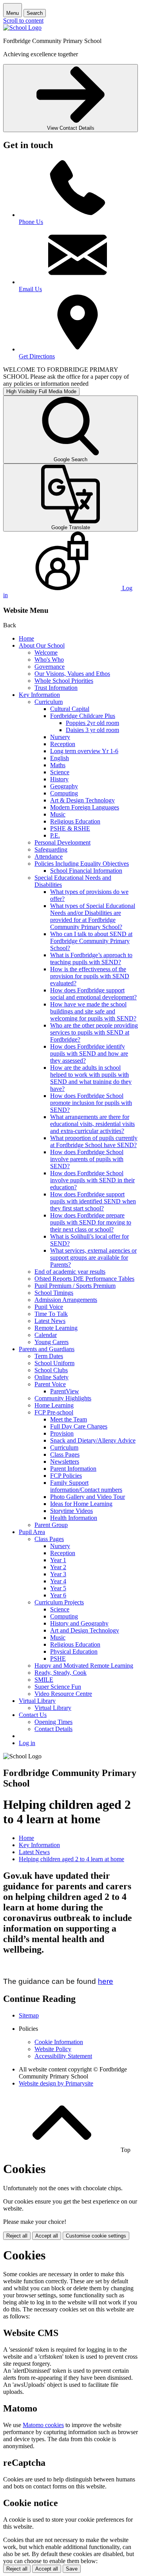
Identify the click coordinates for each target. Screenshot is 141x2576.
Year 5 (58, 1588)
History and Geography (79, 1623)
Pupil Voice (49, 1307)
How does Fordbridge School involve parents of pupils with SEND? (87, 1159)
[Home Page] (22, 28)
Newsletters (65, 1462)
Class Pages (65, 1454)
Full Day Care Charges (79, 1426)
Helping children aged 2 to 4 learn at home (71, 1859)
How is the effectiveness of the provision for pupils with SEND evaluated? (90, 976)
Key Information (39, 695)
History (59, 779)
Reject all (17, 2236)
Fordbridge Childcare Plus (83, 716)
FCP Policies (66, 1476)
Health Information (74, 1518)
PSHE (58, 1659)
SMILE (44, 1680)
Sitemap (29, 2015)
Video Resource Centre (63, 1694)
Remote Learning (56, 1328)
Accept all (47, 2236)
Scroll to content (23, 21)
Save (72, 2569)
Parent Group (51, 1525)
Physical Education (74, 1651)
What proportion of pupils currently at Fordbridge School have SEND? (94, 1141)
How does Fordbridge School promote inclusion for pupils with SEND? (91, 1103)
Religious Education (75, 821)
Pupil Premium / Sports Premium (75, 1286)
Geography (64, 786)
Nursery (60, 737)
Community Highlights (63, 1398)
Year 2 (58, 1567)
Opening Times (53, 1722)
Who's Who (49, 660)
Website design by (56, 2083)
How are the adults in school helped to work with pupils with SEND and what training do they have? (91, 1078)
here (106, 1981)
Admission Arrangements (66, 1300)
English (60, 758)
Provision (62, 1433)
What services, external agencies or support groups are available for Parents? (93, 1258)
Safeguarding (51, 849)
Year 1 (58, 1560)
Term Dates (49, 1356)
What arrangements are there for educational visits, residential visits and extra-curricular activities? (92, 1124)
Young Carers (52, 1342)
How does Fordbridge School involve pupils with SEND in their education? (92, 1180)
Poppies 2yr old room (92, 723)
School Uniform (54, 1363)
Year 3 (58, 1574)
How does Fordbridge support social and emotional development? (93, 994)
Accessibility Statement (63, 2056)
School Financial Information (86, 871)
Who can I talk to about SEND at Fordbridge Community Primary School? (91, 941)
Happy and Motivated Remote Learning (84, 1666)
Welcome (46, 653)
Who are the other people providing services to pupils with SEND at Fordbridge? (94, 1032)
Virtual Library (37, 1701)
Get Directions (37, 356)
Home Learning (54, 1405)
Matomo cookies (43, 2425)
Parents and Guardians (47, 1349)
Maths (58, 765)
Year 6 (58, 1595)
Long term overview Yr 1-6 (84, 751)
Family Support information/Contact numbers (86, 1486)
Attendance (49, 857)
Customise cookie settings (96, 2236)
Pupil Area (32, 1532)
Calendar (46, 1335)
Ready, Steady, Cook (61, 1673)
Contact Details (53, 1729)
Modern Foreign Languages (85, 807)
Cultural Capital (70, 709)
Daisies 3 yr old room (92, 730)
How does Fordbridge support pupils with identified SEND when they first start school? (93, 1201)
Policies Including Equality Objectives (82, 864)
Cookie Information (59, 2042)
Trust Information (56, 688)
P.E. (55, 835)
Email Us (30, 289)
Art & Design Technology (82, 800)
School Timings (54, 1293)
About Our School (42, 645)
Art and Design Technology (85, 1630)
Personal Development (62, 842)
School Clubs (51, 1370)
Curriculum (49, 702)
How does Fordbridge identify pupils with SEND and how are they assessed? (89, 1053)
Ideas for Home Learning (81, 1504)
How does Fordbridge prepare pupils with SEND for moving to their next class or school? (91, 1222)
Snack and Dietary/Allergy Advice (93, 1440)
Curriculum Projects (59, 1602)
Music (58, 814)
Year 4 (58, 1581)
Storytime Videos (71, 1511)
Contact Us (33, 1715)
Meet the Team (69, 1419)
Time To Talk (51, 1314)
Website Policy (53, 2049)
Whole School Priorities (64, 681)
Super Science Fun (58, 1687)
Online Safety (52, 1377)
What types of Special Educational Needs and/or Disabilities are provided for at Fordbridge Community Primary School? (93, 916)
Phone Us (31, 222)
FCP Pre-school (54, 1412)
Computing (64, 793)
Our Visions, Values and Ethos (72, 674)
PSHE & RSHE (70, 828)
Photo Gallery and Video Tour (88, 1497)
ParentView (65, 1391)
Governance (50, 667)
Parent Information (73, 1469)
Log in (27, 1743)
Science (60, 772)
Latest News (50, 1321)
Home (26, 638)
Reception (63, 744)
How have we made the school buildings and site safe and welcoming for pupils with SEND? (93, 1011)
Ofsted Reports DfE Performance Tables (84, 1279)
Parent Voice (50, 1384)
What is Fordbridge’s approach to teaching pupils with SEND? (91, 959)
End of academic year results (70, 1272)
